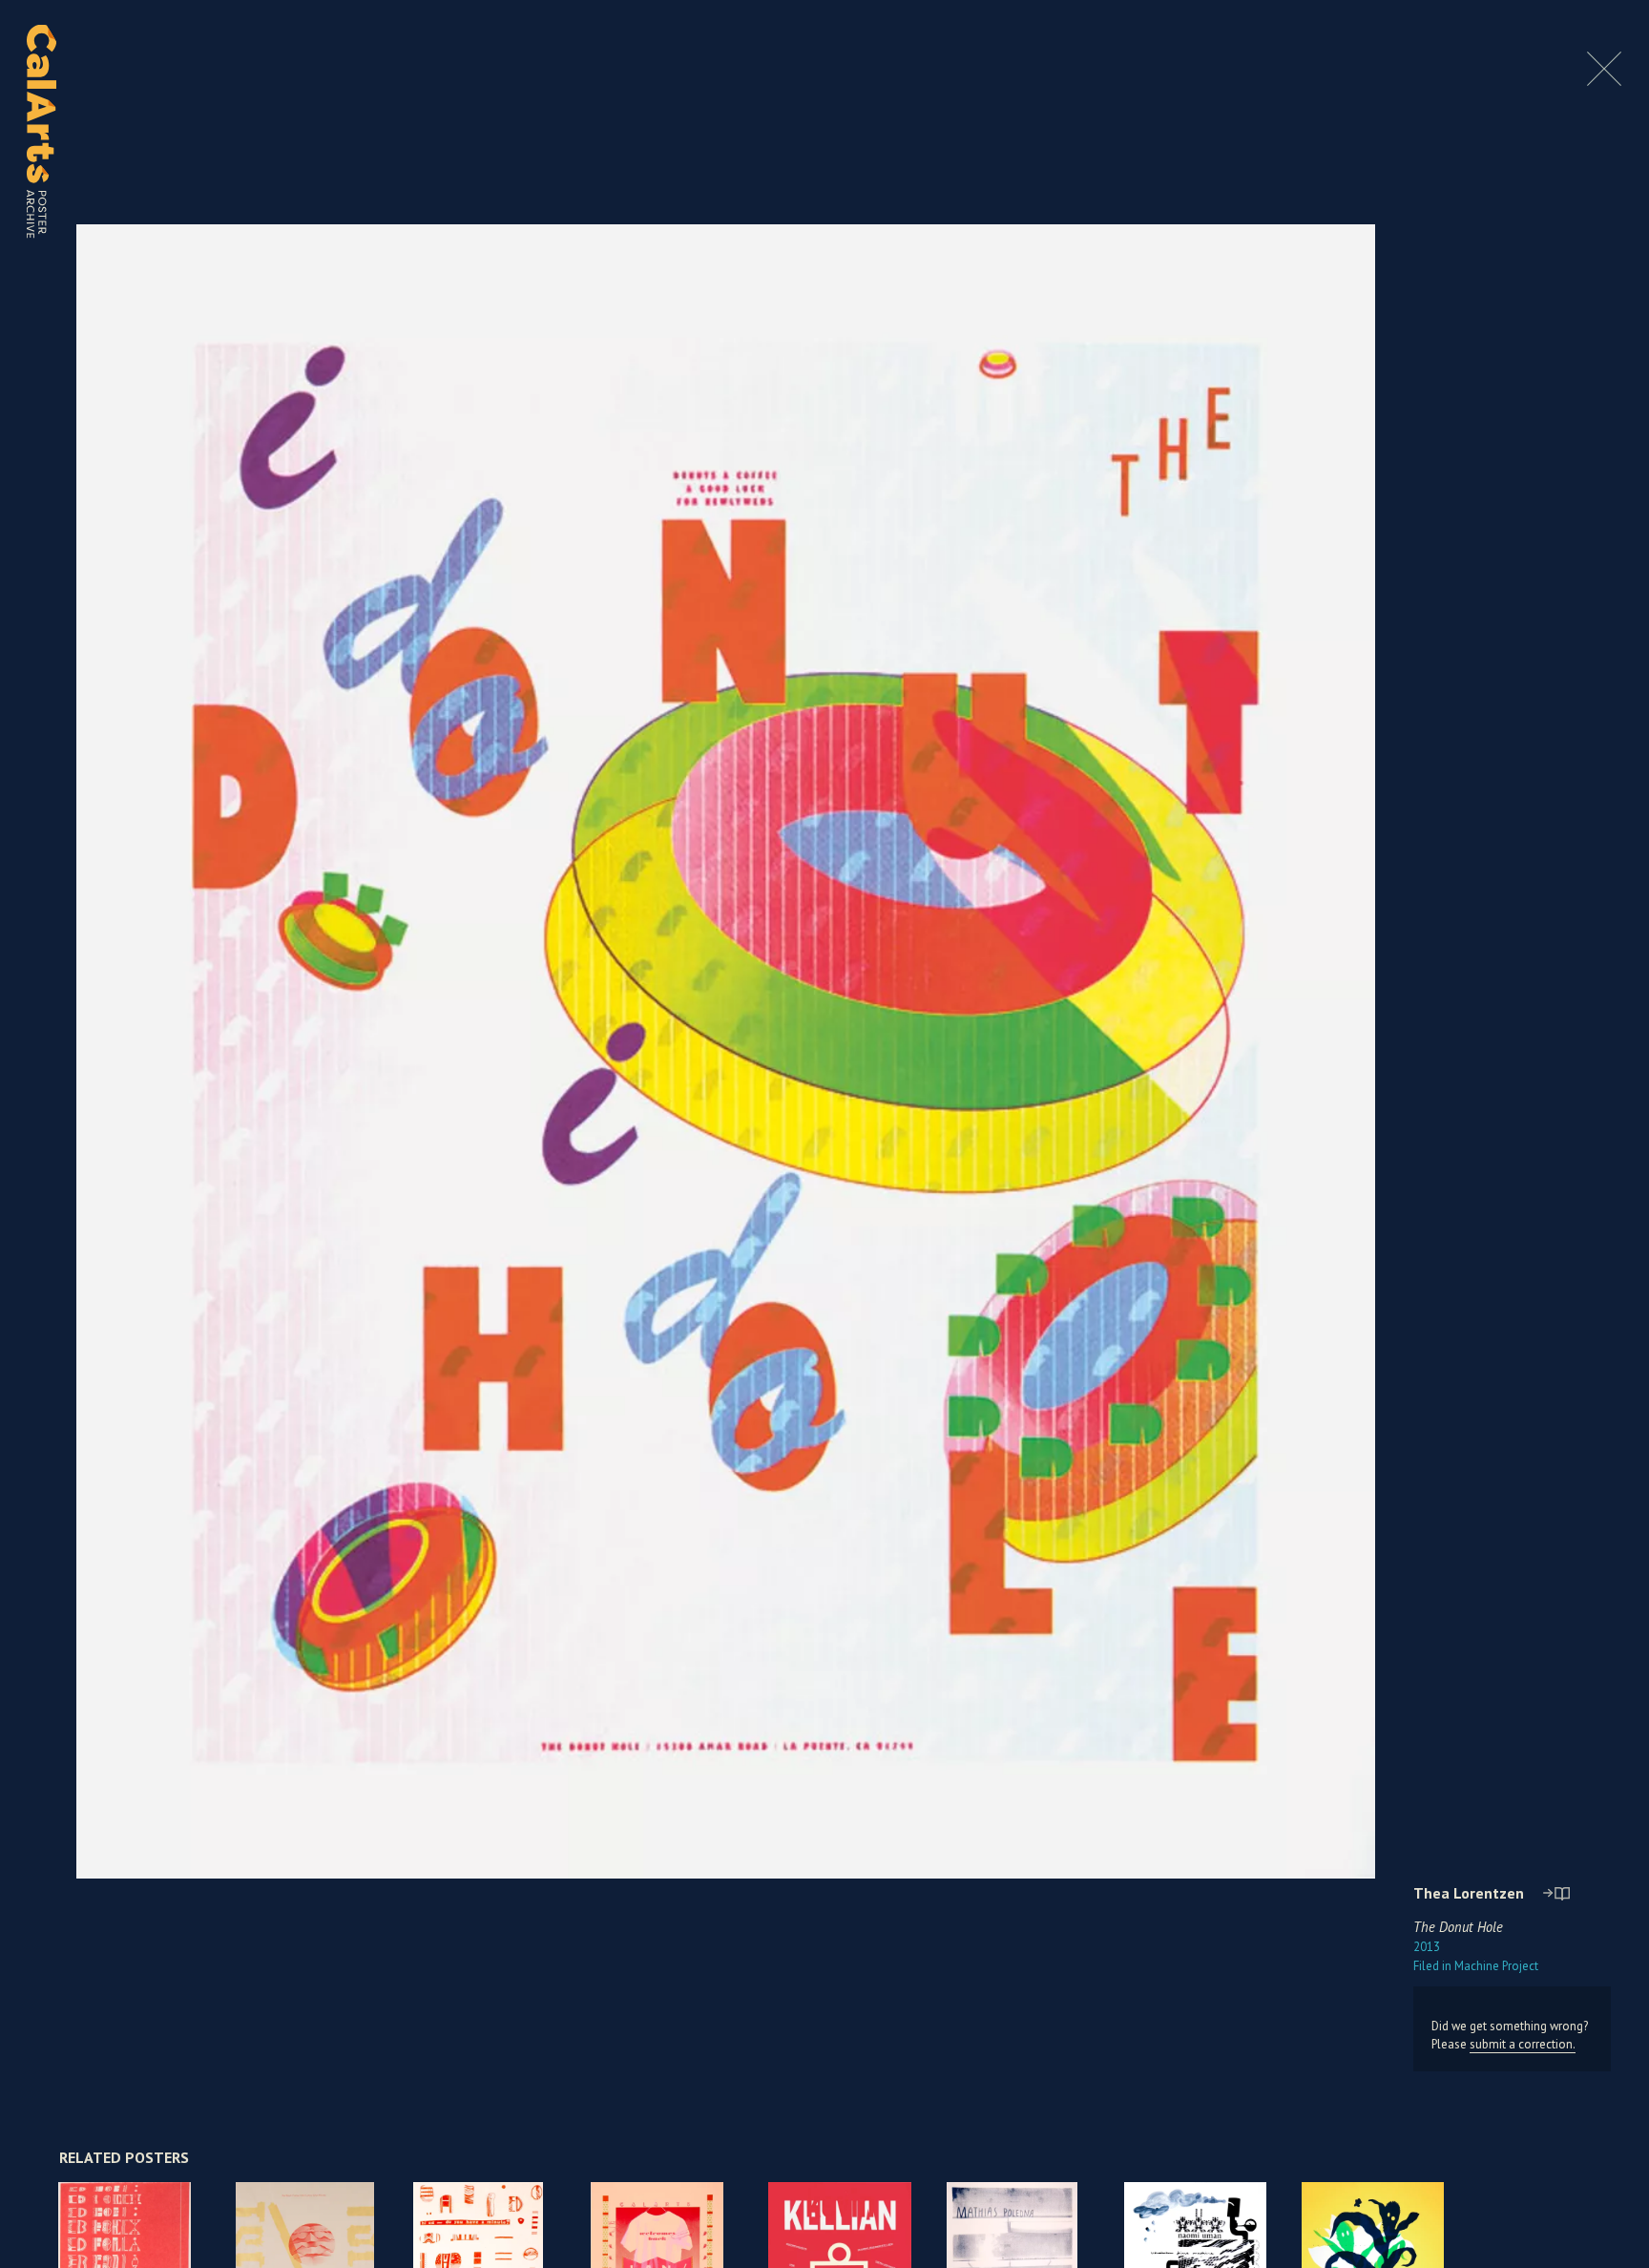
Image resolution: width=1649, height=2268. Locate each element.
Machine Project (1476, 1966)
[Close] (1604, 81)
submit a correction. (1523, 2044)
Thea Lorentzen (1469, 1893)
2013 (1427, 1947)
